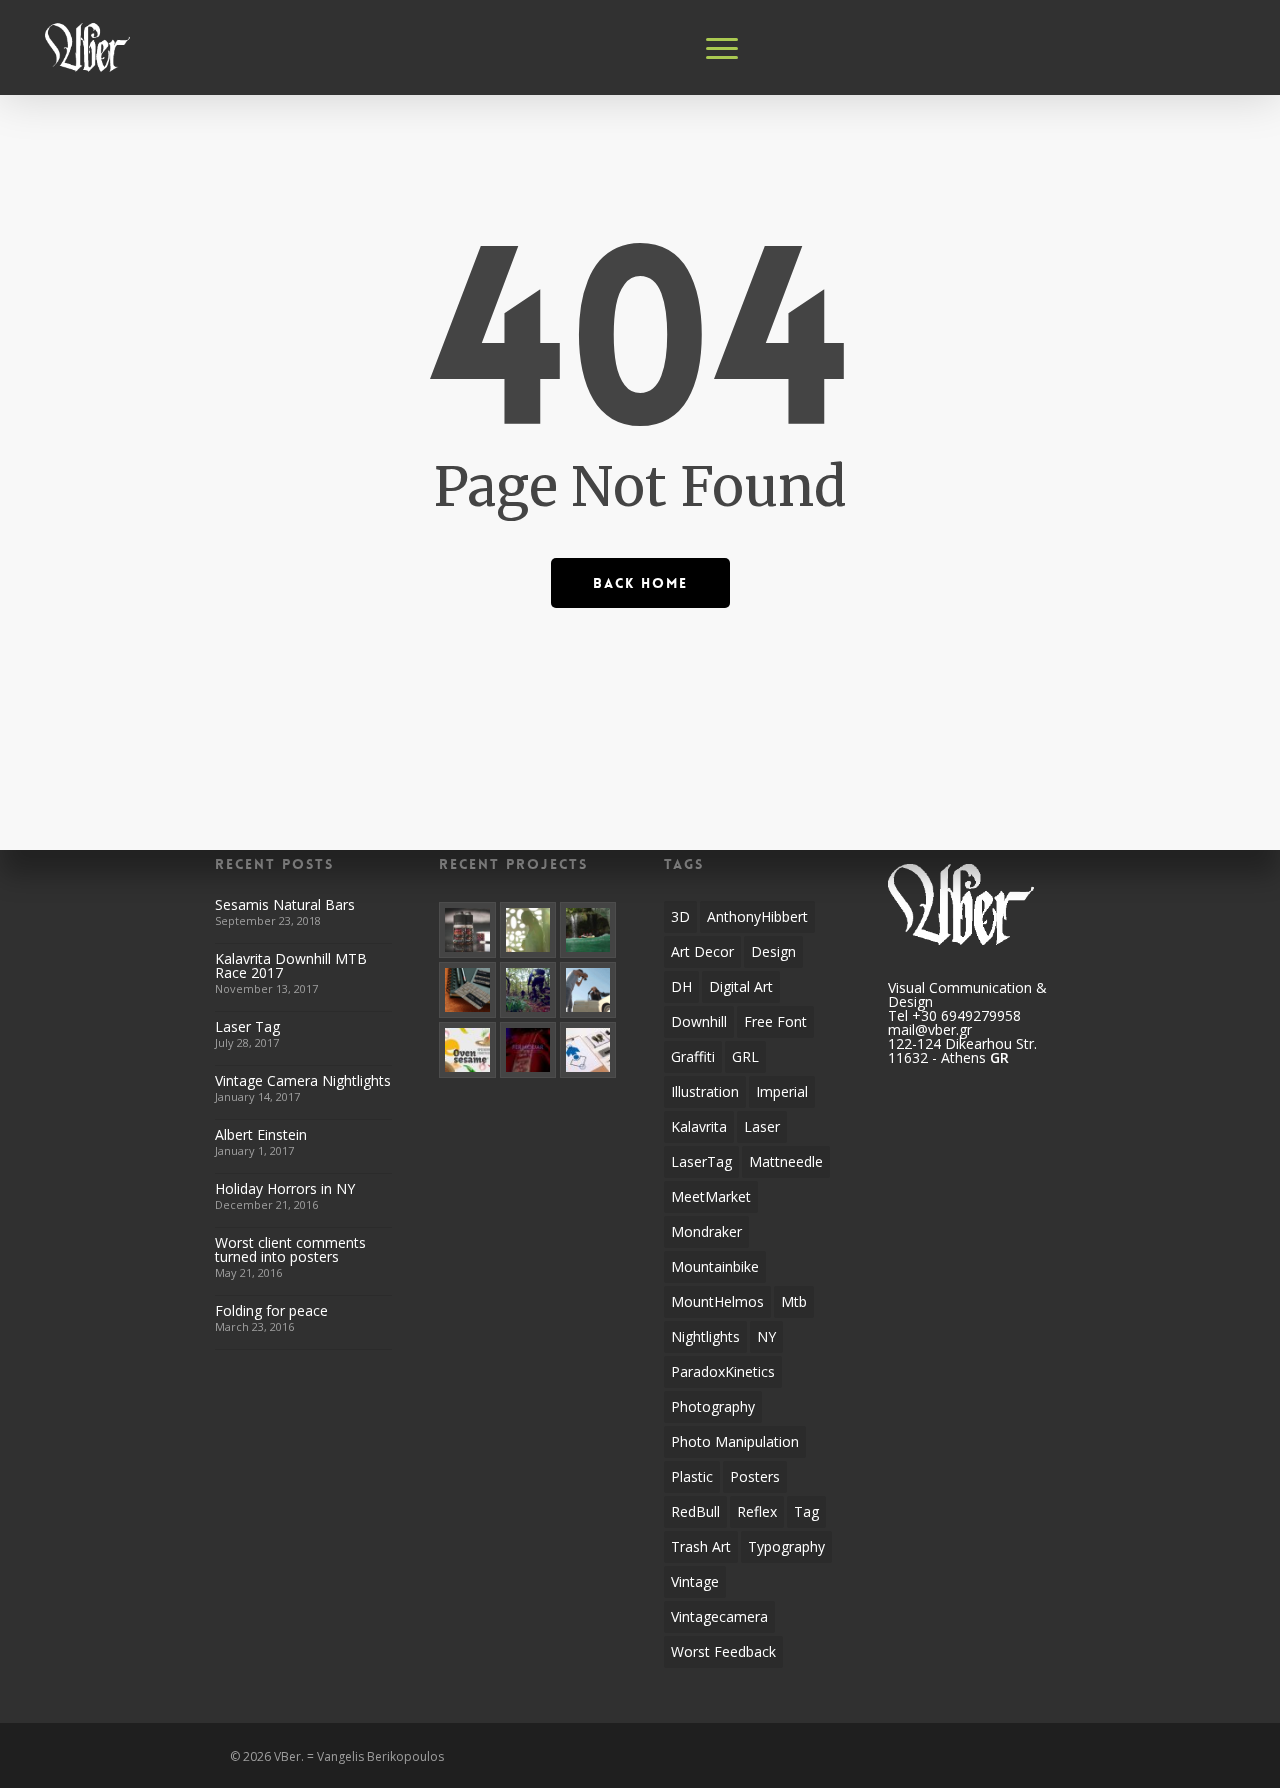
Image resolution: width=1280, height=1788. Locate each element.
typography (786, 1546)
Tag (806, 1511)
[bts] (588, 990)
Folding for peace (271, 1310)
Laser (762, 1126)
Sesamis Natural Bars (285, 904)
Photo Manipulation (735, 1441)
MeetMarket (711, 1196)
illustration (705, 1091)
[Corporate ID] (467, 990)
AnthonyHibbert (757, 916)
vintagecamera (719, 1616)
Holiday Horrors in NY (285, 1188)
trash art (701, 1546)
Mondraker (706, 1231)
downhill (699, 1021)
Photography (713, 1406)
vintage (695, 1581)
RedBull (695, 1511)
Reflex (757, 1511)
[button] (723, 48)
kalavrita (699, 1126)
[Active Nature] (588, 930)
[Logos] (588, 1050)
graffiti (693, 1056)
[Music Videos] (528, 1050)
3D (680, 916)
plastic (692, 1476)
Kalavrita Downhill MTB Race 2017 (291, 965)
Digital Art (741, 986)
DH (681, 986)
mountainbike (715, 1266)
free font (775, 1021)
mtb (794, 1301)
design (773, 951)
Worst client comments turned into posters (290, 1249)
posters (755, 1476)
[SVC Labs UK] (467, 930)
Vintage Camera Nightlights (303, 1080)
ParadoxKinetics (723, 1371)
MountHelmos (717, 1301)
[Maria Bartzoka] (528, 930)
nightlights (705, 1336)
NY (766, 1336)
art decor (702, 951)
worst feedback (723, 1651)
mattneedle (786, 1161)
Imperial (782, 1091)
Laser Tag (247, 1026)
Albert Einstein (261, 1134)
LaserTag (701, 1161)
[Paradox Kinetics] (528, 990)
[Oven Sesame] (467, 1050)
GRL (745, 1056)
